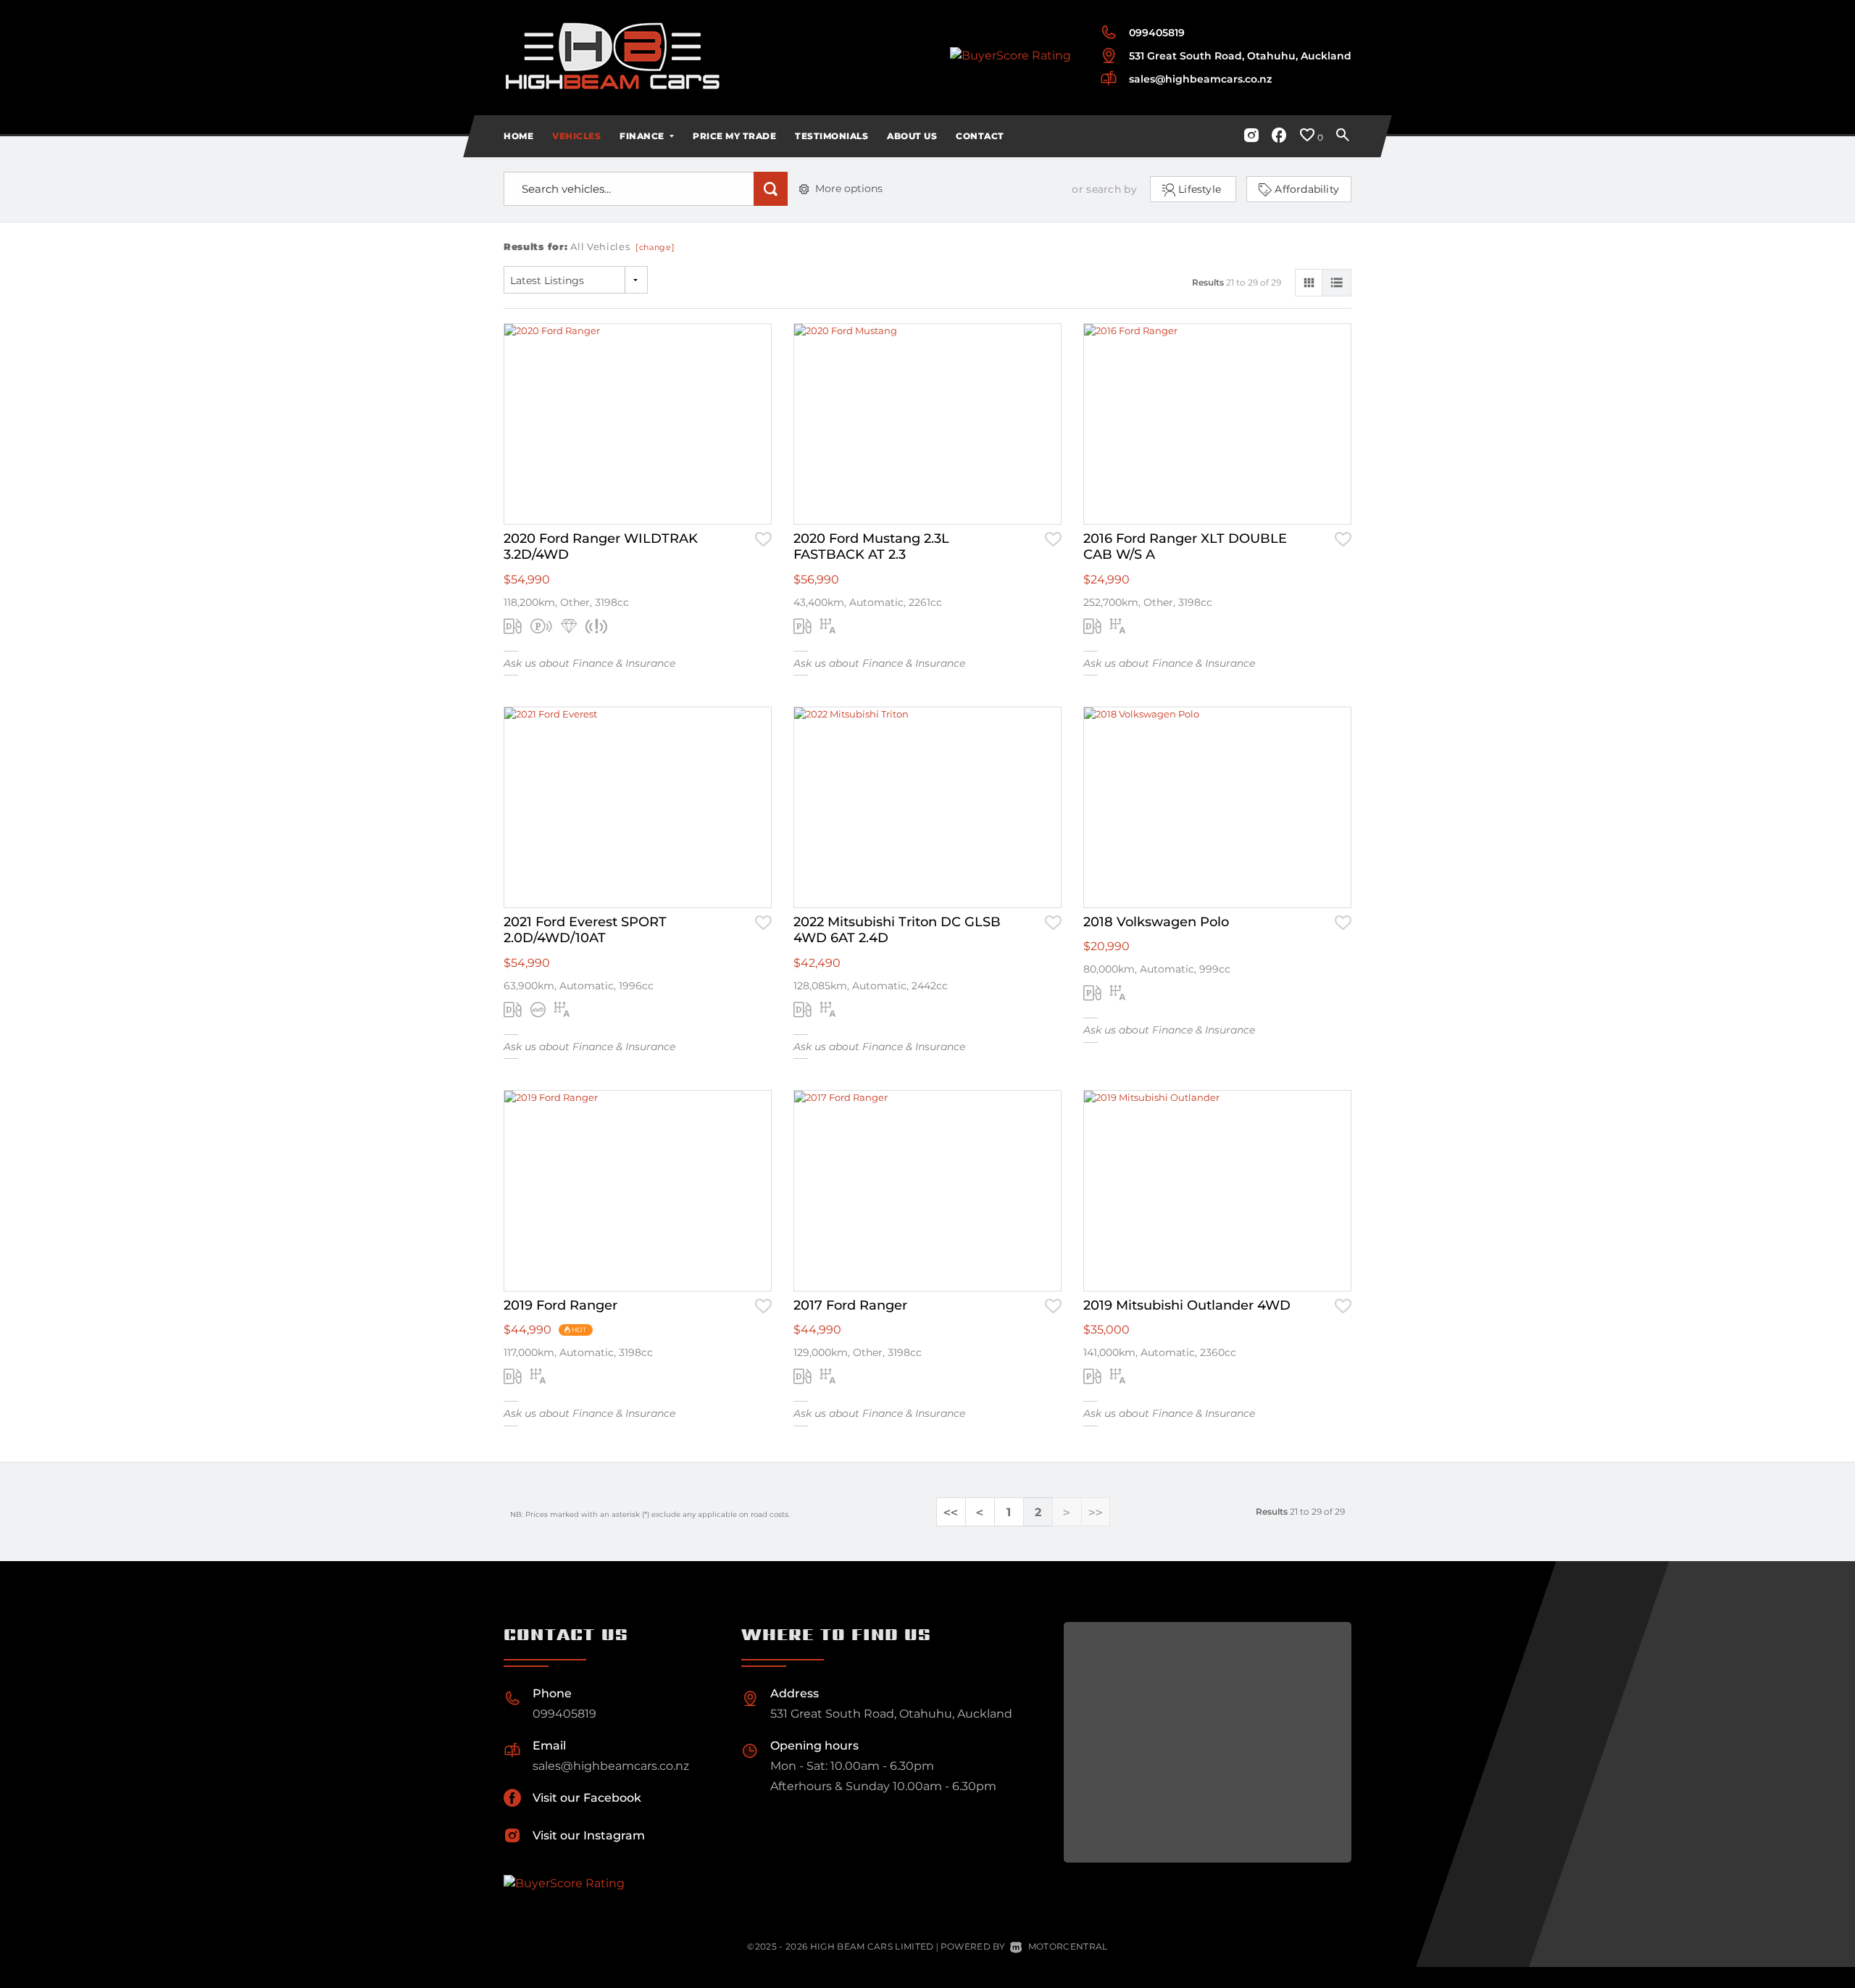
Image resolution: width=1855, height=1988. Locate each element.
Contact (980, 136)
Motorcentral (1068, 1946)
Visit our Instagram (589, 1835)
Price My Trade (734, 136)
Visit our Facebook (587, 1798)
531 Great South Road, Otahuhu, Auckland (1240, 56)
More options (849, 188)
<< (951, 1512)
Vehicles (576, 136)
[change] (655, 247)
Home (518, 136)
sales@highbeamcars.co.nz (1200, 79)
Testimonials (831, 136)
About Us (912, 136)
